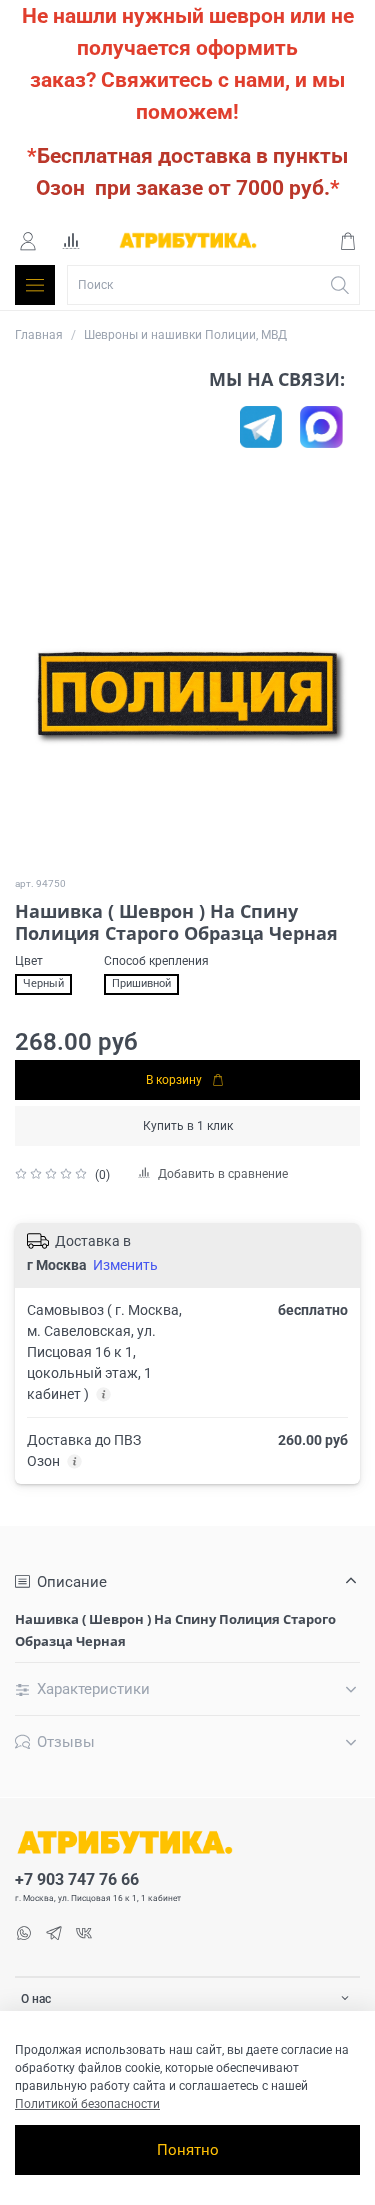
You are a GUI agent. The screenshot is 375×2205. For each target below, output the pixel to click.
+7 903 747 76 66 (77, 1880)
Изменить (125, 1265)
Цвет (29, 961)
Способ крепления (156, 961)
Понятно (188, 2150)
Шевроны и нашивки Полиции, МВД (185, 335)
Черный (43, 983)
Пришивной (141, 983)
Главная (39, 335)
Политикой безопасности (87, 2104)
